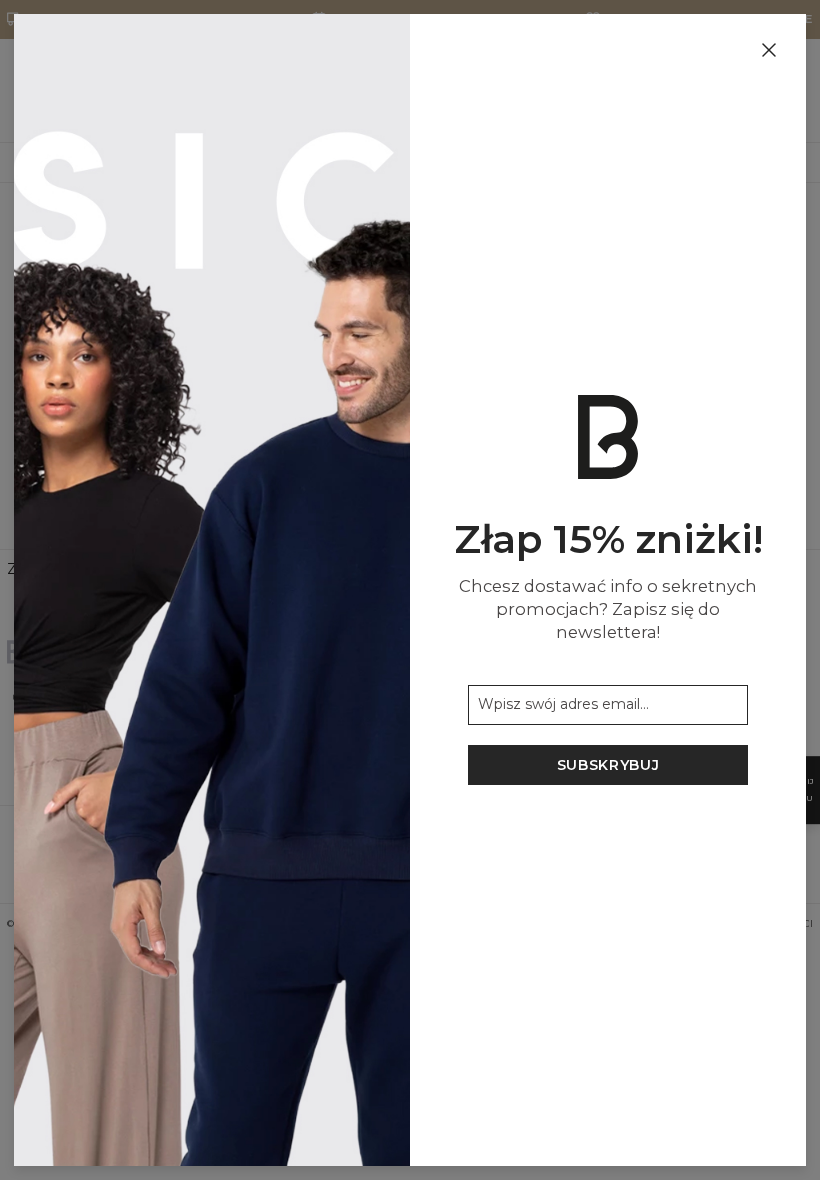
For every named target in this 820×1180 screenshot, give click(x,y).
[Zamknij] (769, 51)
